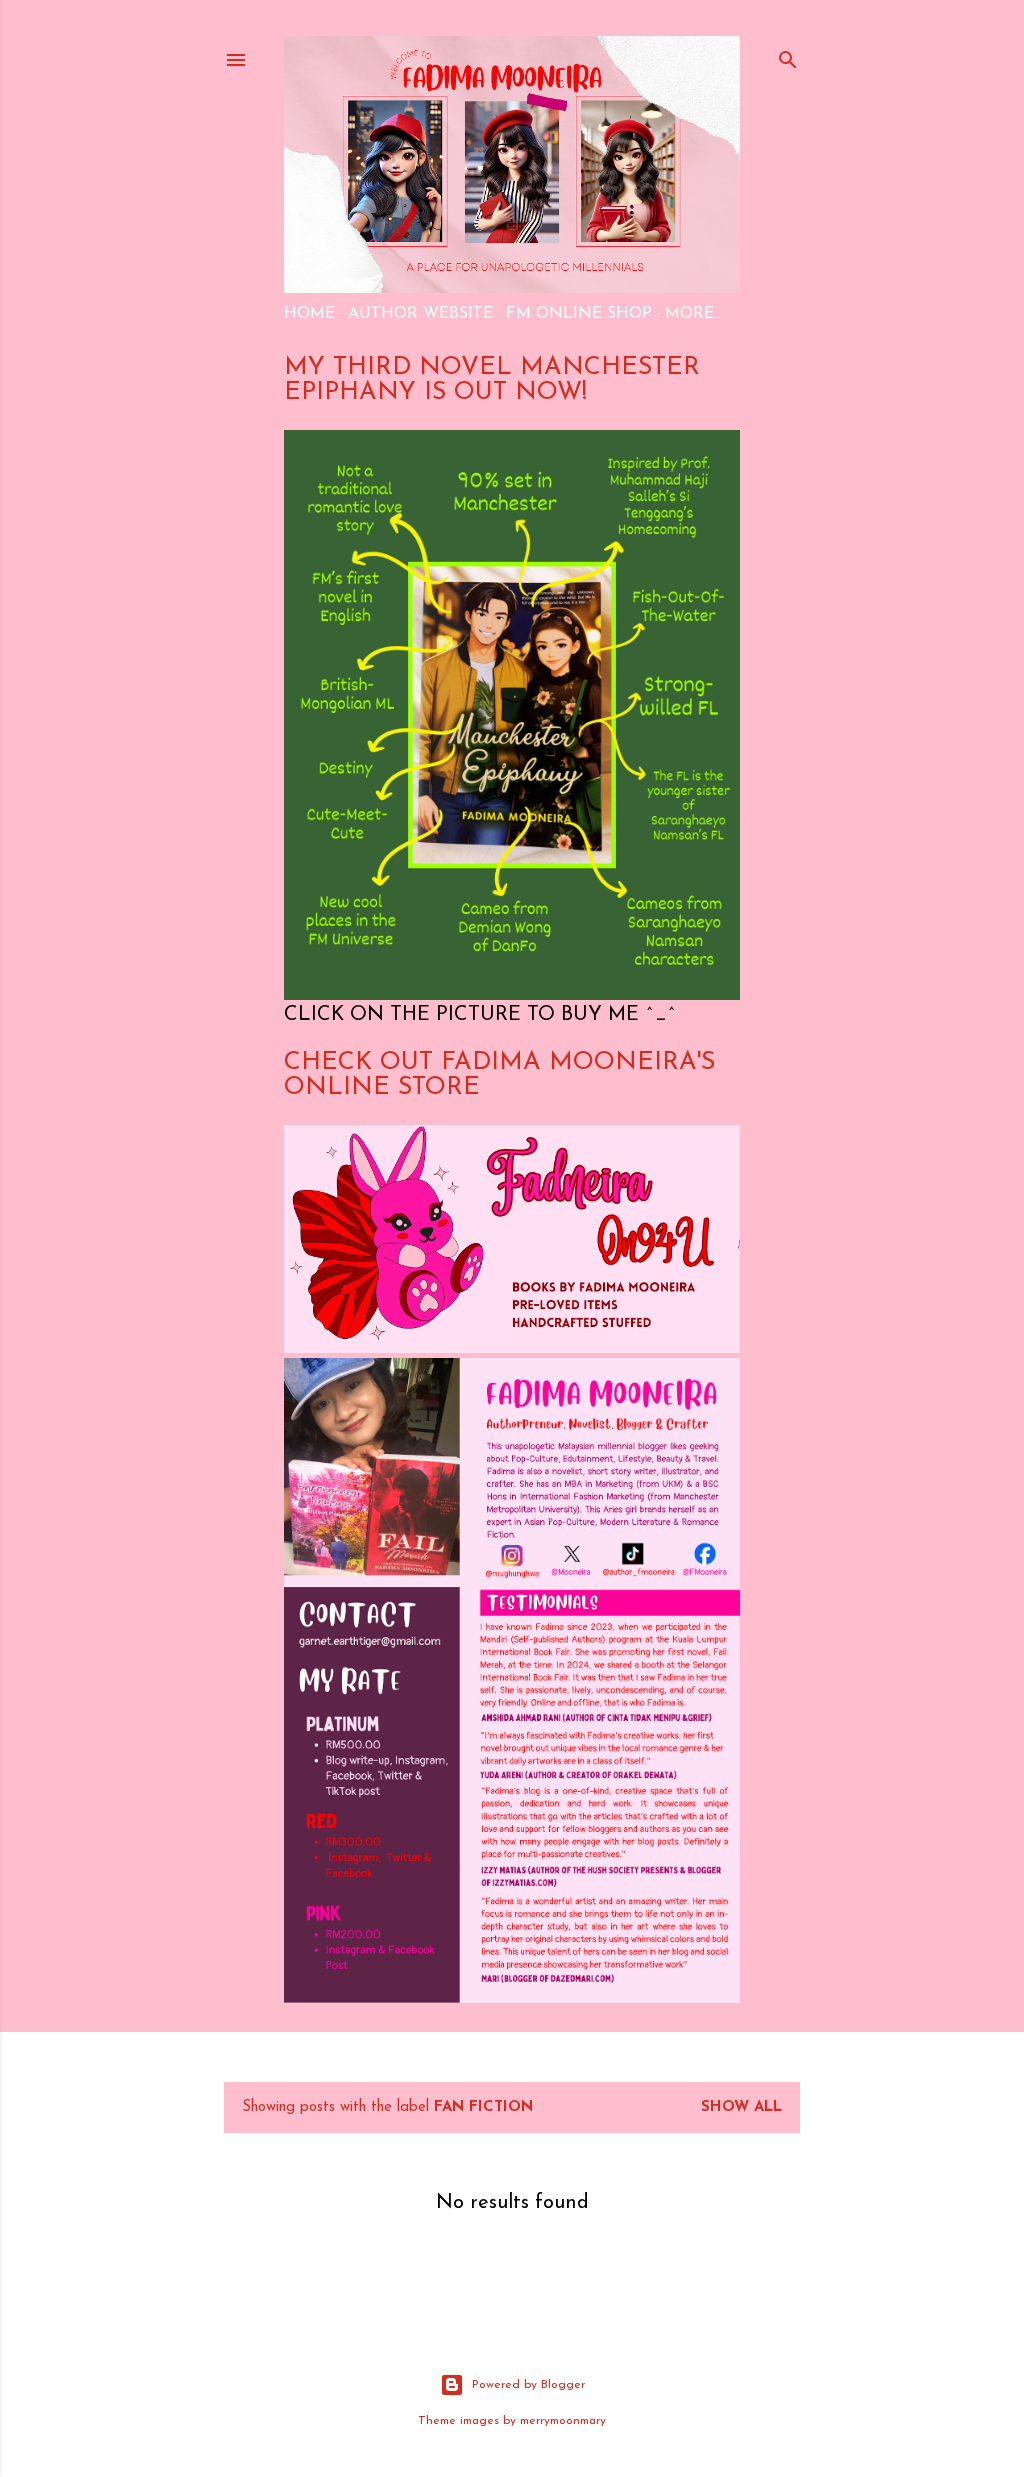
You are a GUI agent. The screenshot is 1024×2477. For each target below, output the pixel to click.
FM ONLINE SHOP (579, 314)
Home (309, 314)
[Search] (788, 56)
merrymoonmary (563, 2421)
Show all (741, 2107)
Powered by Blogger (528, 2385)
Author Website (420, 314)
